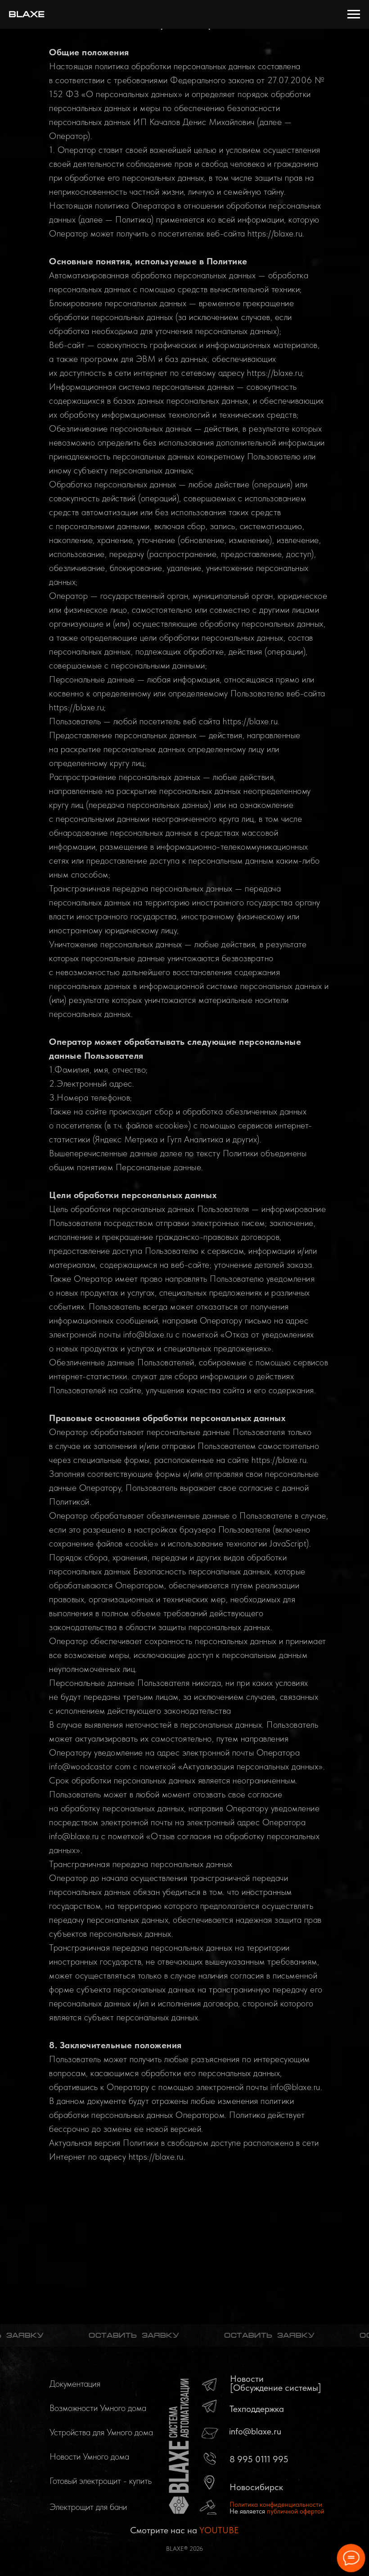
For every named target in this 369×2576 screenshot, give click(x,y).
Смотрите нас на (184, 2530)
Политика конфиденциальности (276, 2505)
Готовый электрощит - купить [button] (101, 2481)
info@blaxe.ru (255, 2431)
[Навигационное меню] (354, 14)
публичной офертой (296, 2511)
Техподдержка (257, 2409)
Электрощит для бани (88, 2507)
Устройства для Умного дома (101, 2432)
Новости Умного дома (89, 2456)
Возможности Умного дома (98, 2408)
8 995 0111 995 (259, 2459)
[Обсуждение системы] (276, 2388)
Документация (75, 2384)
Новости (247, 2379)
